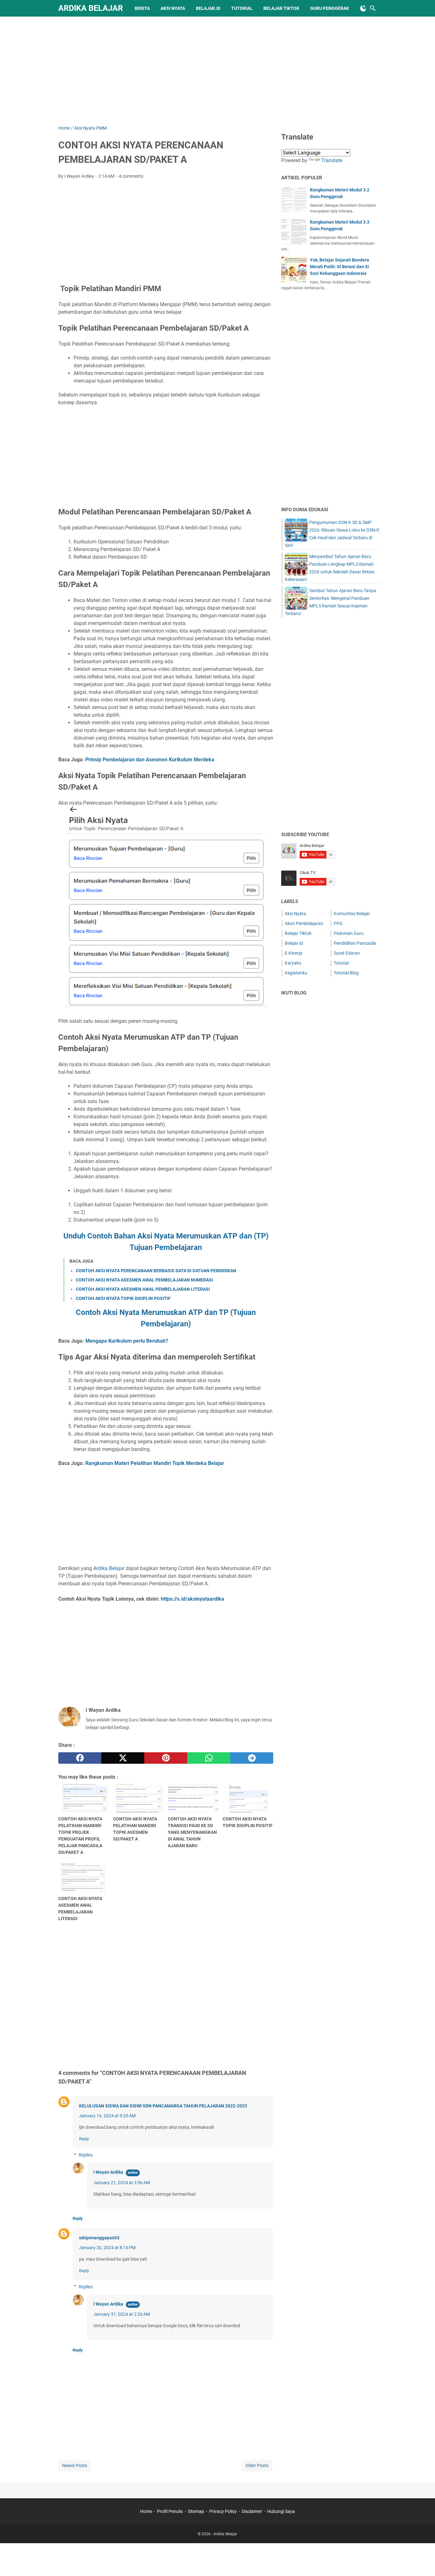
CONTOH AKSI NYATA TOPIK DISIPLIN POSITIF (123, 1298)
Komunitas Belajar (352, 914)
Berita (142, 8)
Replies (86, 2155)
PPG (338, 923)
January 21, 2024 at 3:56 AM (122, 2183)
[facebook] (80, 1758)
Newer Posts (75, 2465)
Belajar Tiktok (298, 933)
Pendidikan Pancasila (355, 943)
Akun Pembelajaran (304, 923)
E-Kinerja (293, 953)
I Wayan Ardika (108, 2172)
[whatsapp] (209, 1758)
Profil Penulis (170, 2511)
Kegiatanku (296, 973)
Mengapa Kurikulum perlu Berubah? (127, 1341)
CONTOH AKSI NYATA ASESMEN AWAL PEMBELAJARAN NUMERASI (144, 1280)
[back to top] (422, 2562)
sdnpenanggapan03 (99, 2238)
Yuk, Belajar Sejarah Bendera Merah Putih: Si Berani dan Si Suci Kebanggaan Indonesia (339, 267)
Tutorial (242, 8)
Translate (332, 160)
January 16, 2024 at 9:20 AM (107, 2116)
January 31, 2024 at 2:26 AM (122, 2314)
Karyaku (293, 963)
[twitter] (123, 1758)
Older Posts (257, 2465)
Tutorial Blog (346, 973)
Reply (84, 2139)
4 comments (131, 176)
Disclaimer (252, 2511)
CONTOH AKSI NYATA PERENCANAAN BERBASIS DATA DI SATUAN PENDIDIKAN (156, 1271)
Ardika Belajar (91, 8)
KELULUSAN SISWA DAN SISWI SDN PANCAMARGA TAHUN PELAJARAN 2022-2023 (163, 2106)
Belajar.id (208, 8)
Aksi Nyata (173, 8)
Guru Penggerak (330, 8)
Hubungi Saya (281, 2511)
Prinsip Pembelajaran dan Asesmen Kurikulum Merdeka (150, 760)
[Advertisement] (217, 71)
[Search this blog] (373, 8)
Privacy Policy (223, 2511)
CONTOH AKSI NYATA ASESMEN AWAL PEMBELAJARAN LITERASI (143, 1289)
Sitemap (196, 2511)
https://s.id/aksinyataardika (193, 1599)
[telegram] (252, 1758)
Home (146, 2511)
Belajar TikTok (281, 8)
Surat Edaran (347, 953)
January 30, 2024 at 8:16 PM (107, 2248)
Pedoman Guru (349, 933)
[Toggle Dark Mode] (363, 8)
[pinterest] (166, 1758)
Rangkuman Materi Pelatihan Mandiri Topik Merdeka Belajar (155, 1463)
